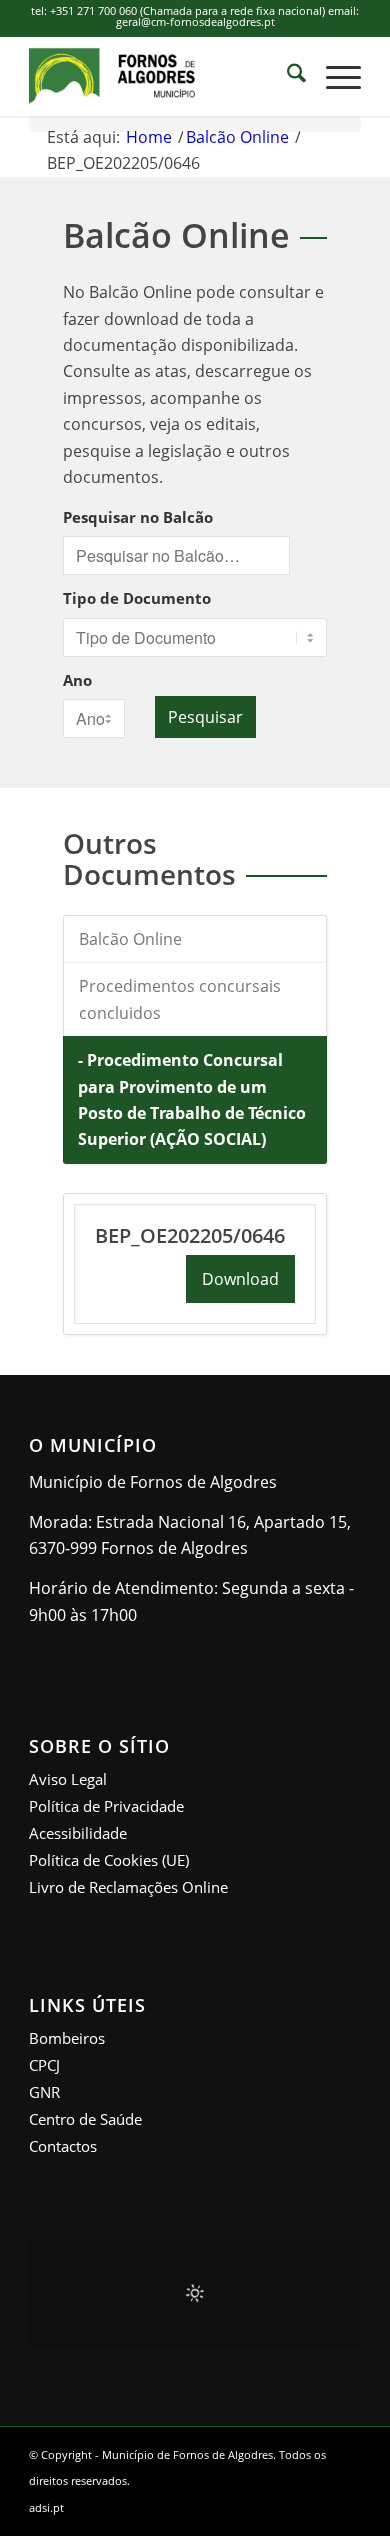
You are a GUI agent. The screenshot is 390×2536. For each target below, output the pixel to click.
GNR (44, 2092)
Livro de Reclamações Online (128, 1887)
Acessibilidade (78, 1833)
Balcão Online (130, 939)
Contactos (63, 2146)
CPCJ (44, 2065)
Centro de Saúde (85, 2119)
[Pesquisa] (286, 76)
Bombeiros (67, 2038)
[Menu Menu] (333, 76)
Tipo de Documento (137, 598)
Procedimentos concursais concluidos (180, 999)
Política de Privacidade (106, 1806)
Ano (77, 680)
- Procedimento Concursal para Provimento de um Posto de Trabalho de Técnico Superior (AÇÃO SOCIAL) (192, 1099)
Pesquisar (205, 717)
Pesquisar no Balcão (138, 517)
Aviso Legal (68, 1779)
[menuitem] (286, 76)
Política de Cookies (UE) (109, 1860)
